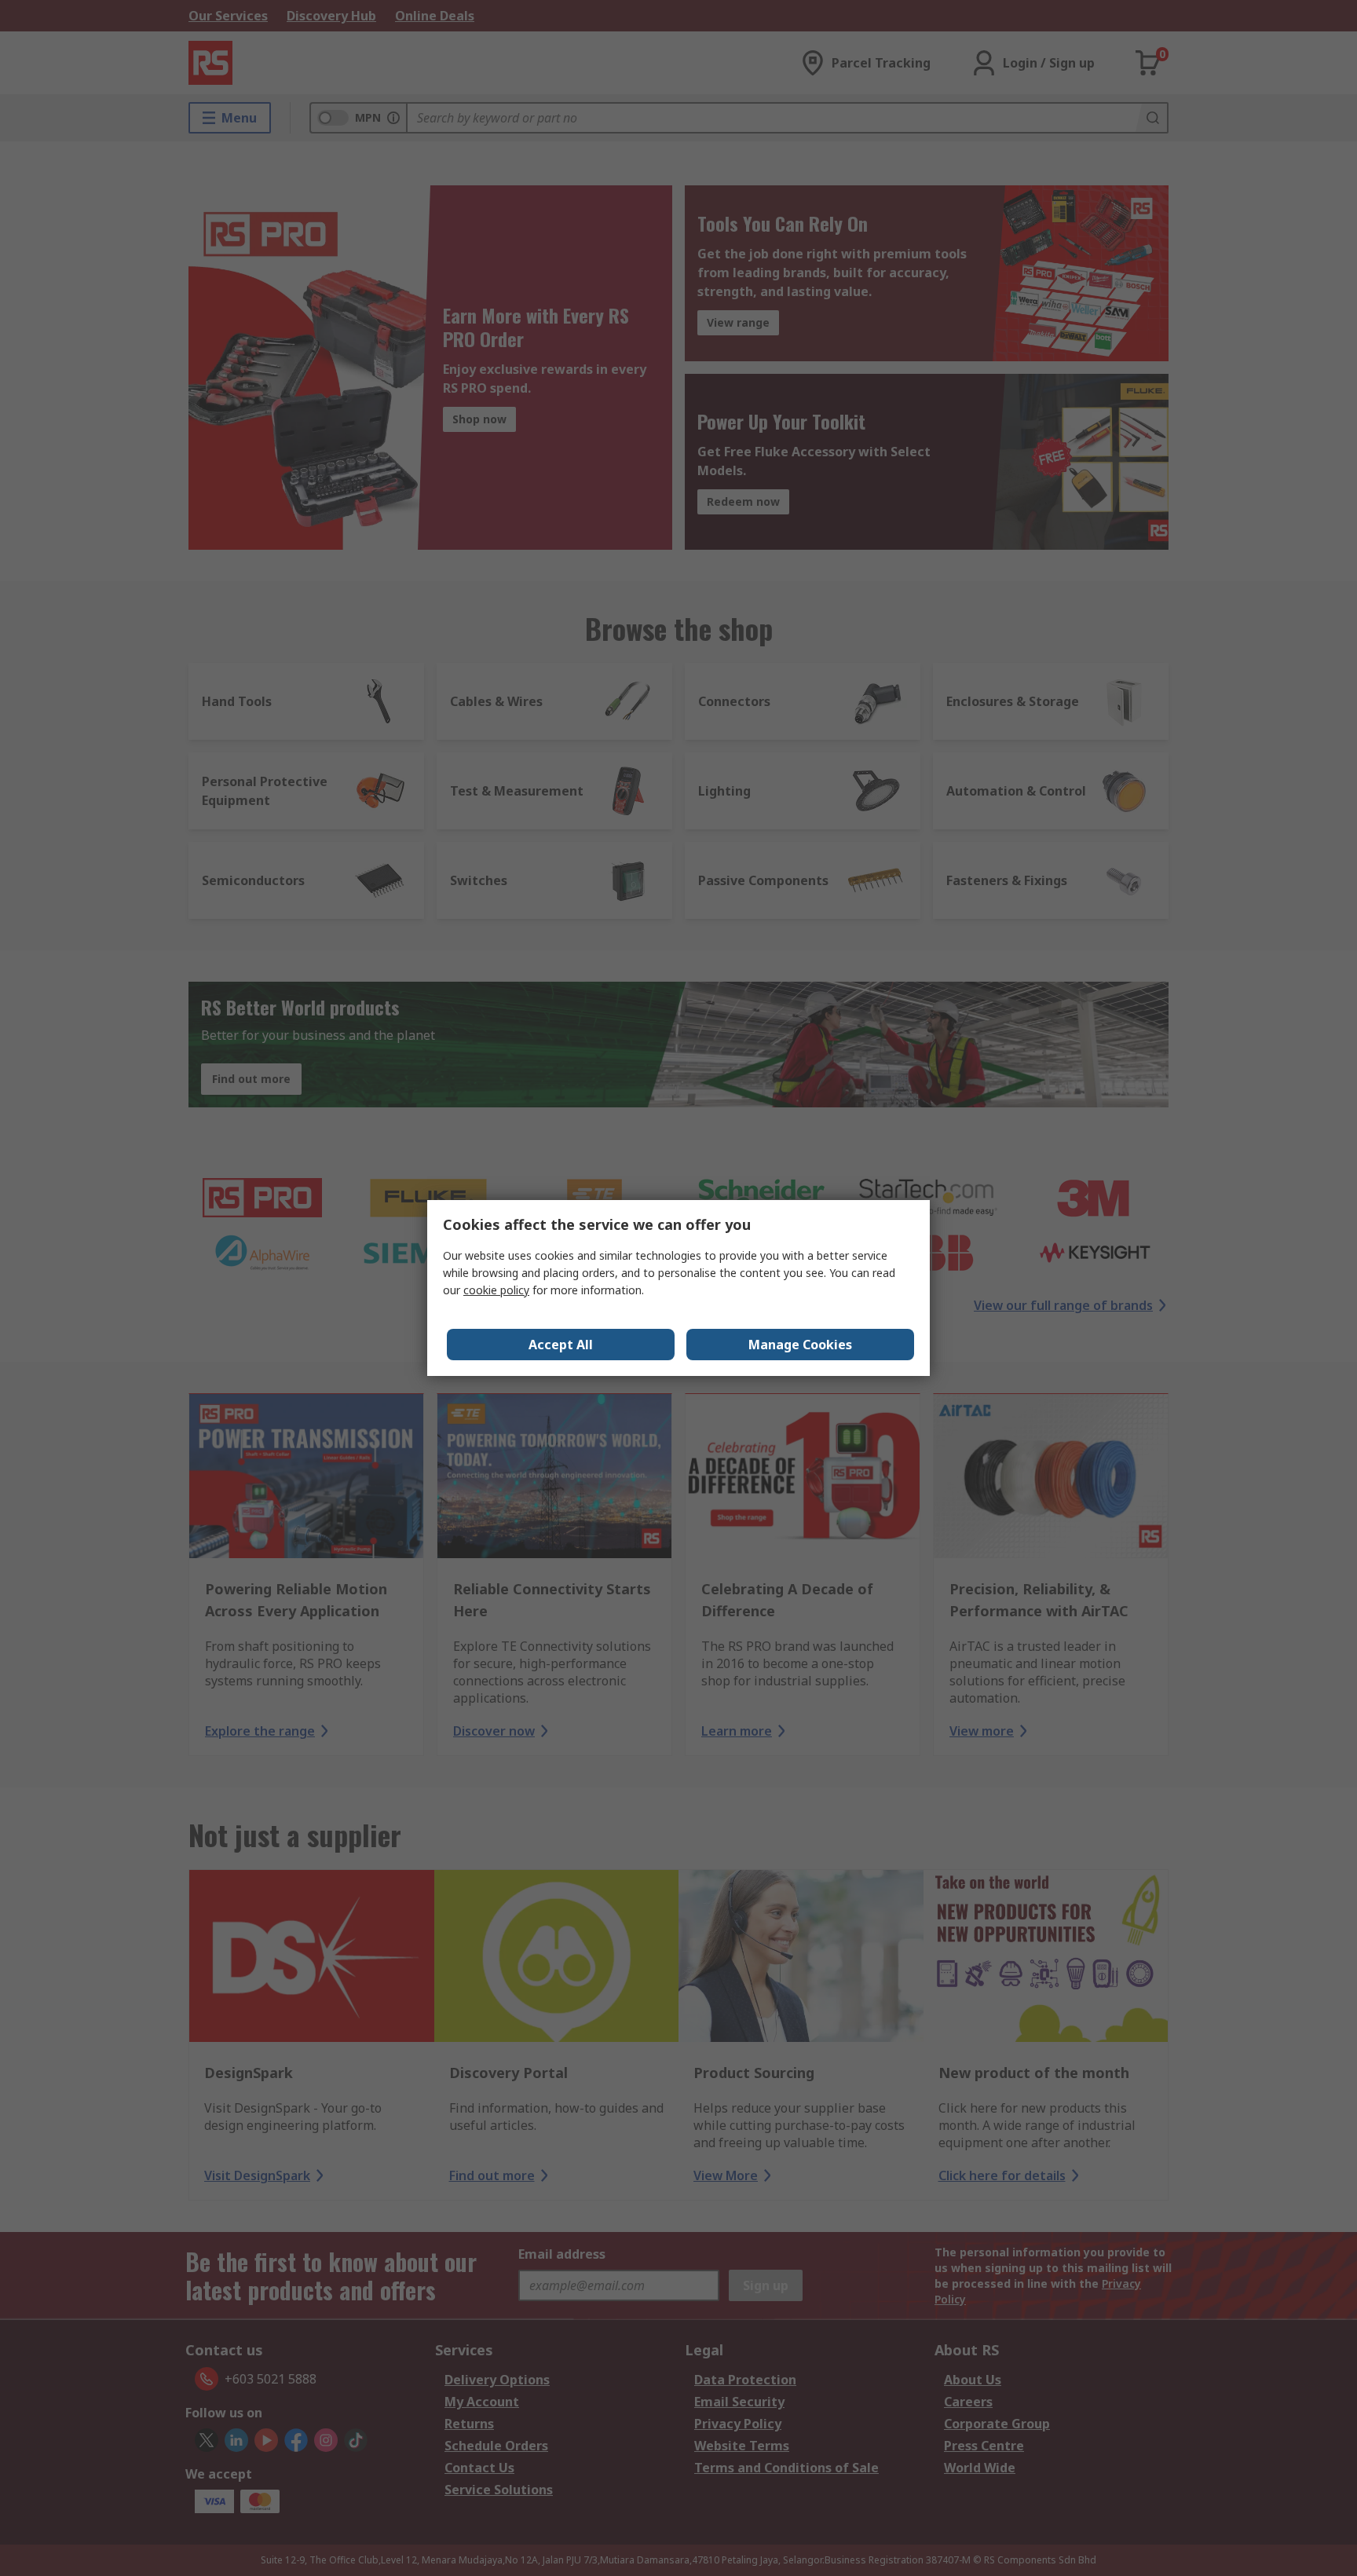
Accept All (561, 1345)
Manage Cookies (800, 1345)
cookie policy (496, 1290)
